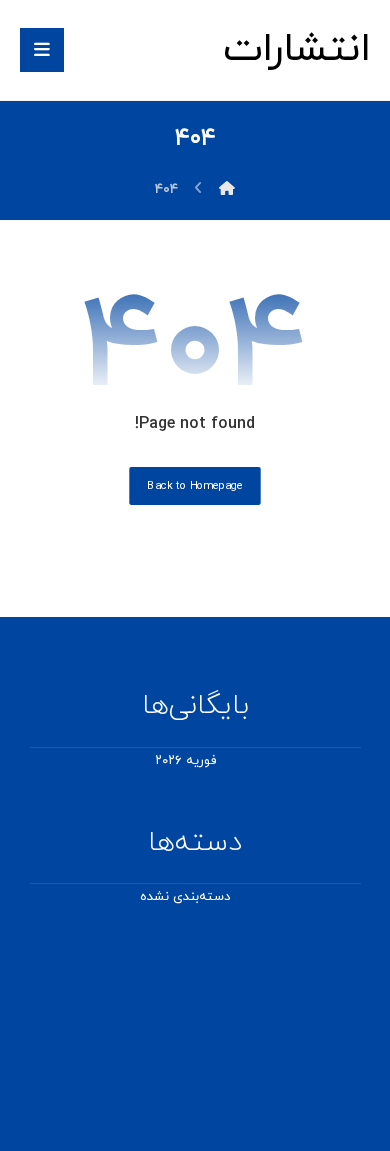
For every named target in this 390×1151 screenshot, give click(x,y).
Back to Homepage (194, 486)
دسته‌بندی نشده (185, 897)
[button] (42, 50)
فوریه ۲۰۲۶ (185, 761)
